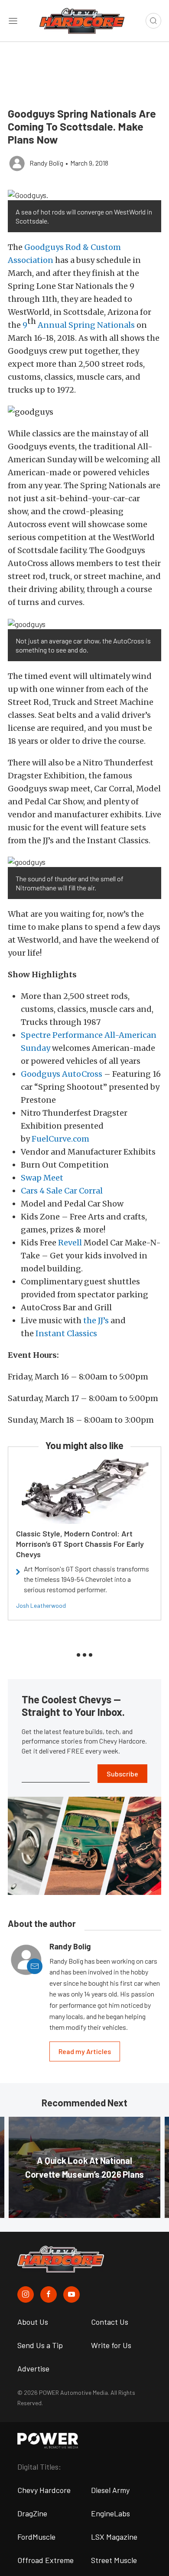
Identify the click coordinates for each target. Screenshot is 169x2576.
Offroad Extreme (45, 2560)
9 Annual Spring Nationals (79, 325)
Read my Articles (85, 2051)
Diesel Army (110, 2490)
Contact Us (110, 2322)
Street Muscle (114, 2560)
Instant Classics (66, 1333)
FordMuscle (36, 2537)
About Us (33, 2322)
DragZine (32, 2513)
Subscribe (122, 1774)
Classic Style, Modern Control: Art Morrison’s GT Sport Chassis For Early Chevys (80, 1544)
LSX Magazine (114, 2537)
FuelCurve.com (60, 1139)
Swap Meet (42, 1178)
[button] (84, 195)
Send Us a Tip (40, 2345)
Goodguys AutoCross (62, 1074)
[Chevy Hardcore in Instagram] (26, 2294)
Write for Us (111, 2345)
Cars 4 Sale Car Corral (62, 1191)
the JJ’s (96, 1320)
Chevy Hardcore (44, 2490)
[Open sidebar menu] (13, 21)
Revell (70, 1243)
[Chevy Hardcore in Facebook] (49, 2294)
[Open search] (153, 21)
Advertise (33, 2368)
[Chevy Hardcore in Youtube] (71, 2294)
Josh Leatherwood (41, 1605)
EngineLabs (110, 2513)
